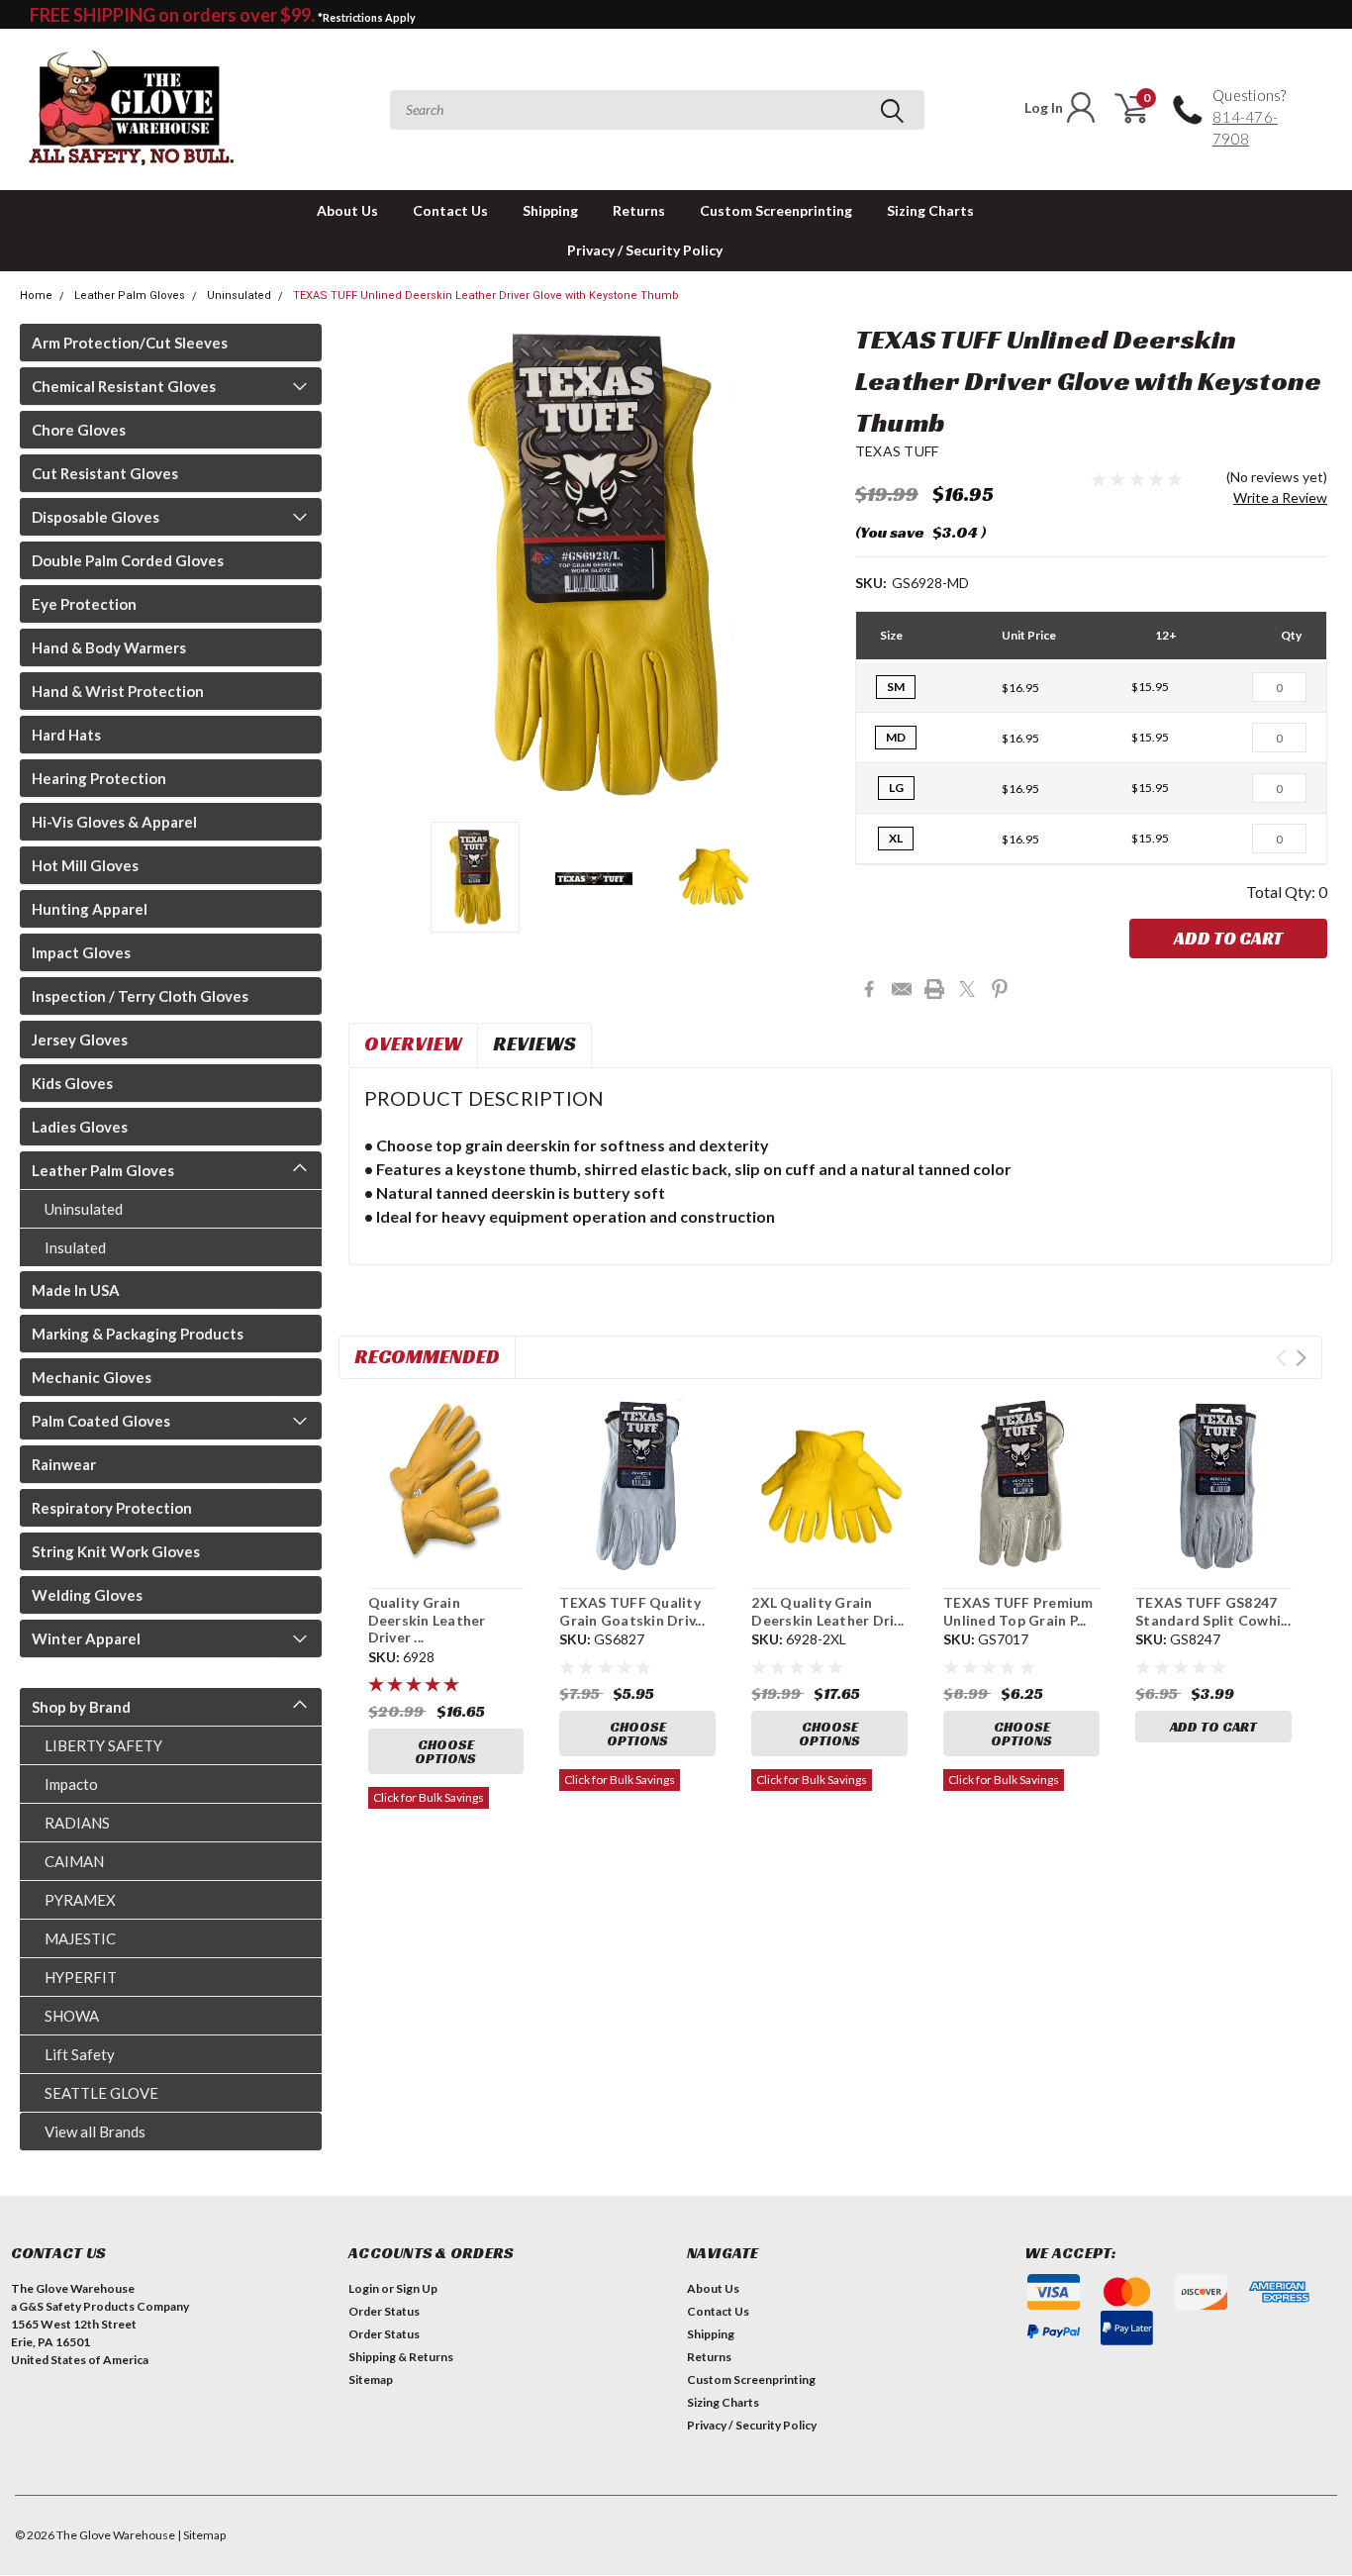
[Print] (934, 989)
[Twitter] (967, 989)
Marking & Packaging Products (138, 1334)
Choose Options (445, 1751)
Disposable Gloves (96, 517)
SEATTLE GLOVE (101, 2093)
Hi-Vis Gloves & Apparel (114, 822)
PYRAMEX (80, 1900)
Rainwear (64, 1464)
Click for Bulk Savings (429, 1797)
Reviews (534, 1043)
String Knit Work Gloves (116, 1551)
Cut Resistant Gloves (105, 473)
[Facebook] (869, 989)
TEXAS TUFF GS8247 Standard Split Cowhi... (1213, 1611)
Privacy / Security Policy (645, 250)
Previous (373, 566)
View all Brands (95, 2131)
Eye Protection (84, 604)
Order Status (384, 2311)
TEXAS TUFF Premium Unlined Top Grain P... (1018, 1611)
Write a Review (1280, 497)
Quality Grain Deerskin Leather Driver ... (427, 1620)
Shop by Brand (81, 1707)
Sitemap (371, 2379)
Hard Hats (66, 735)
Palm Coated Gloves (101, 1421)
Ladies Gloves (80, 1127)
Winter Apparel (86, 1638)
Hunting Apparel (90, 909)
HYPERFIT (81, 1977)
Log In (1044, 107)
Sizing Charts (930, 210)
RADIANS (77, 1823)
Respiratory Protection (112, 1508)
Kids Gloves (72, 1083)
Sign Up (417, 2288)
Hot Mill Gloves (85, 865)
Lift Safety (80, 2054)
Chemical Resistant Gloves (124, 386)
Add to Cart (1228, 938)
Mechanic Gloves (92, 1377)
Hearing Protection (99, 778)
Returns (639, 210)
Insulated (75, 1247)
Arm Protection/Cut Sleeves (130, 343)
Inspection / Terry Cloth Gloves (140, 996)
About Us (347, 210)
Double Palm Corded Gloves (128, 560)
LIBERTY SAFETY (103, 1745)
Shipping (550, 210)
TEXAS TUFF (897, 451)
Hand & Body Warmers (109, 647)
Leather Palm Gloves (130, 296)
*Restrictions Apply (367, 17)
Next (816, 566)
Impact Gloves (81, 952)
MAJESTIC (80, 1938)
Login (364, 2288)
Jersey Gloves (80, 1040)
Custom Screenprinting (776, 210)
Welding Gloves (87, 1595)
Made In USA (76, 1290)
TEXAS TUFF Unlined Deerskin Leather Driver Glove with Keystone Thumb (486, 296)
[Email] (902, 989)
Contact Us (450, 210)
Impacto (71, 1784)
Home (36, 296)
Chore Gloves (79, 430)
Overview (413, 1043)
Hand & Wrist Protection (118, 691)
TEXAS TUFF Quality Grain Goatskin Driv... (632, 1611)
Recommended (427, 1356)
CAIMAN (74, 1861)
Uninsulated (239, 296)
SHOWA (72, 2016)
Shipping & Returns (401, 2357)
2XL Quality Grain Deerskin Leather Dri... (827, 1611)
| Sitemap (201, 2535)
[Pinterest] (1000, 989)
